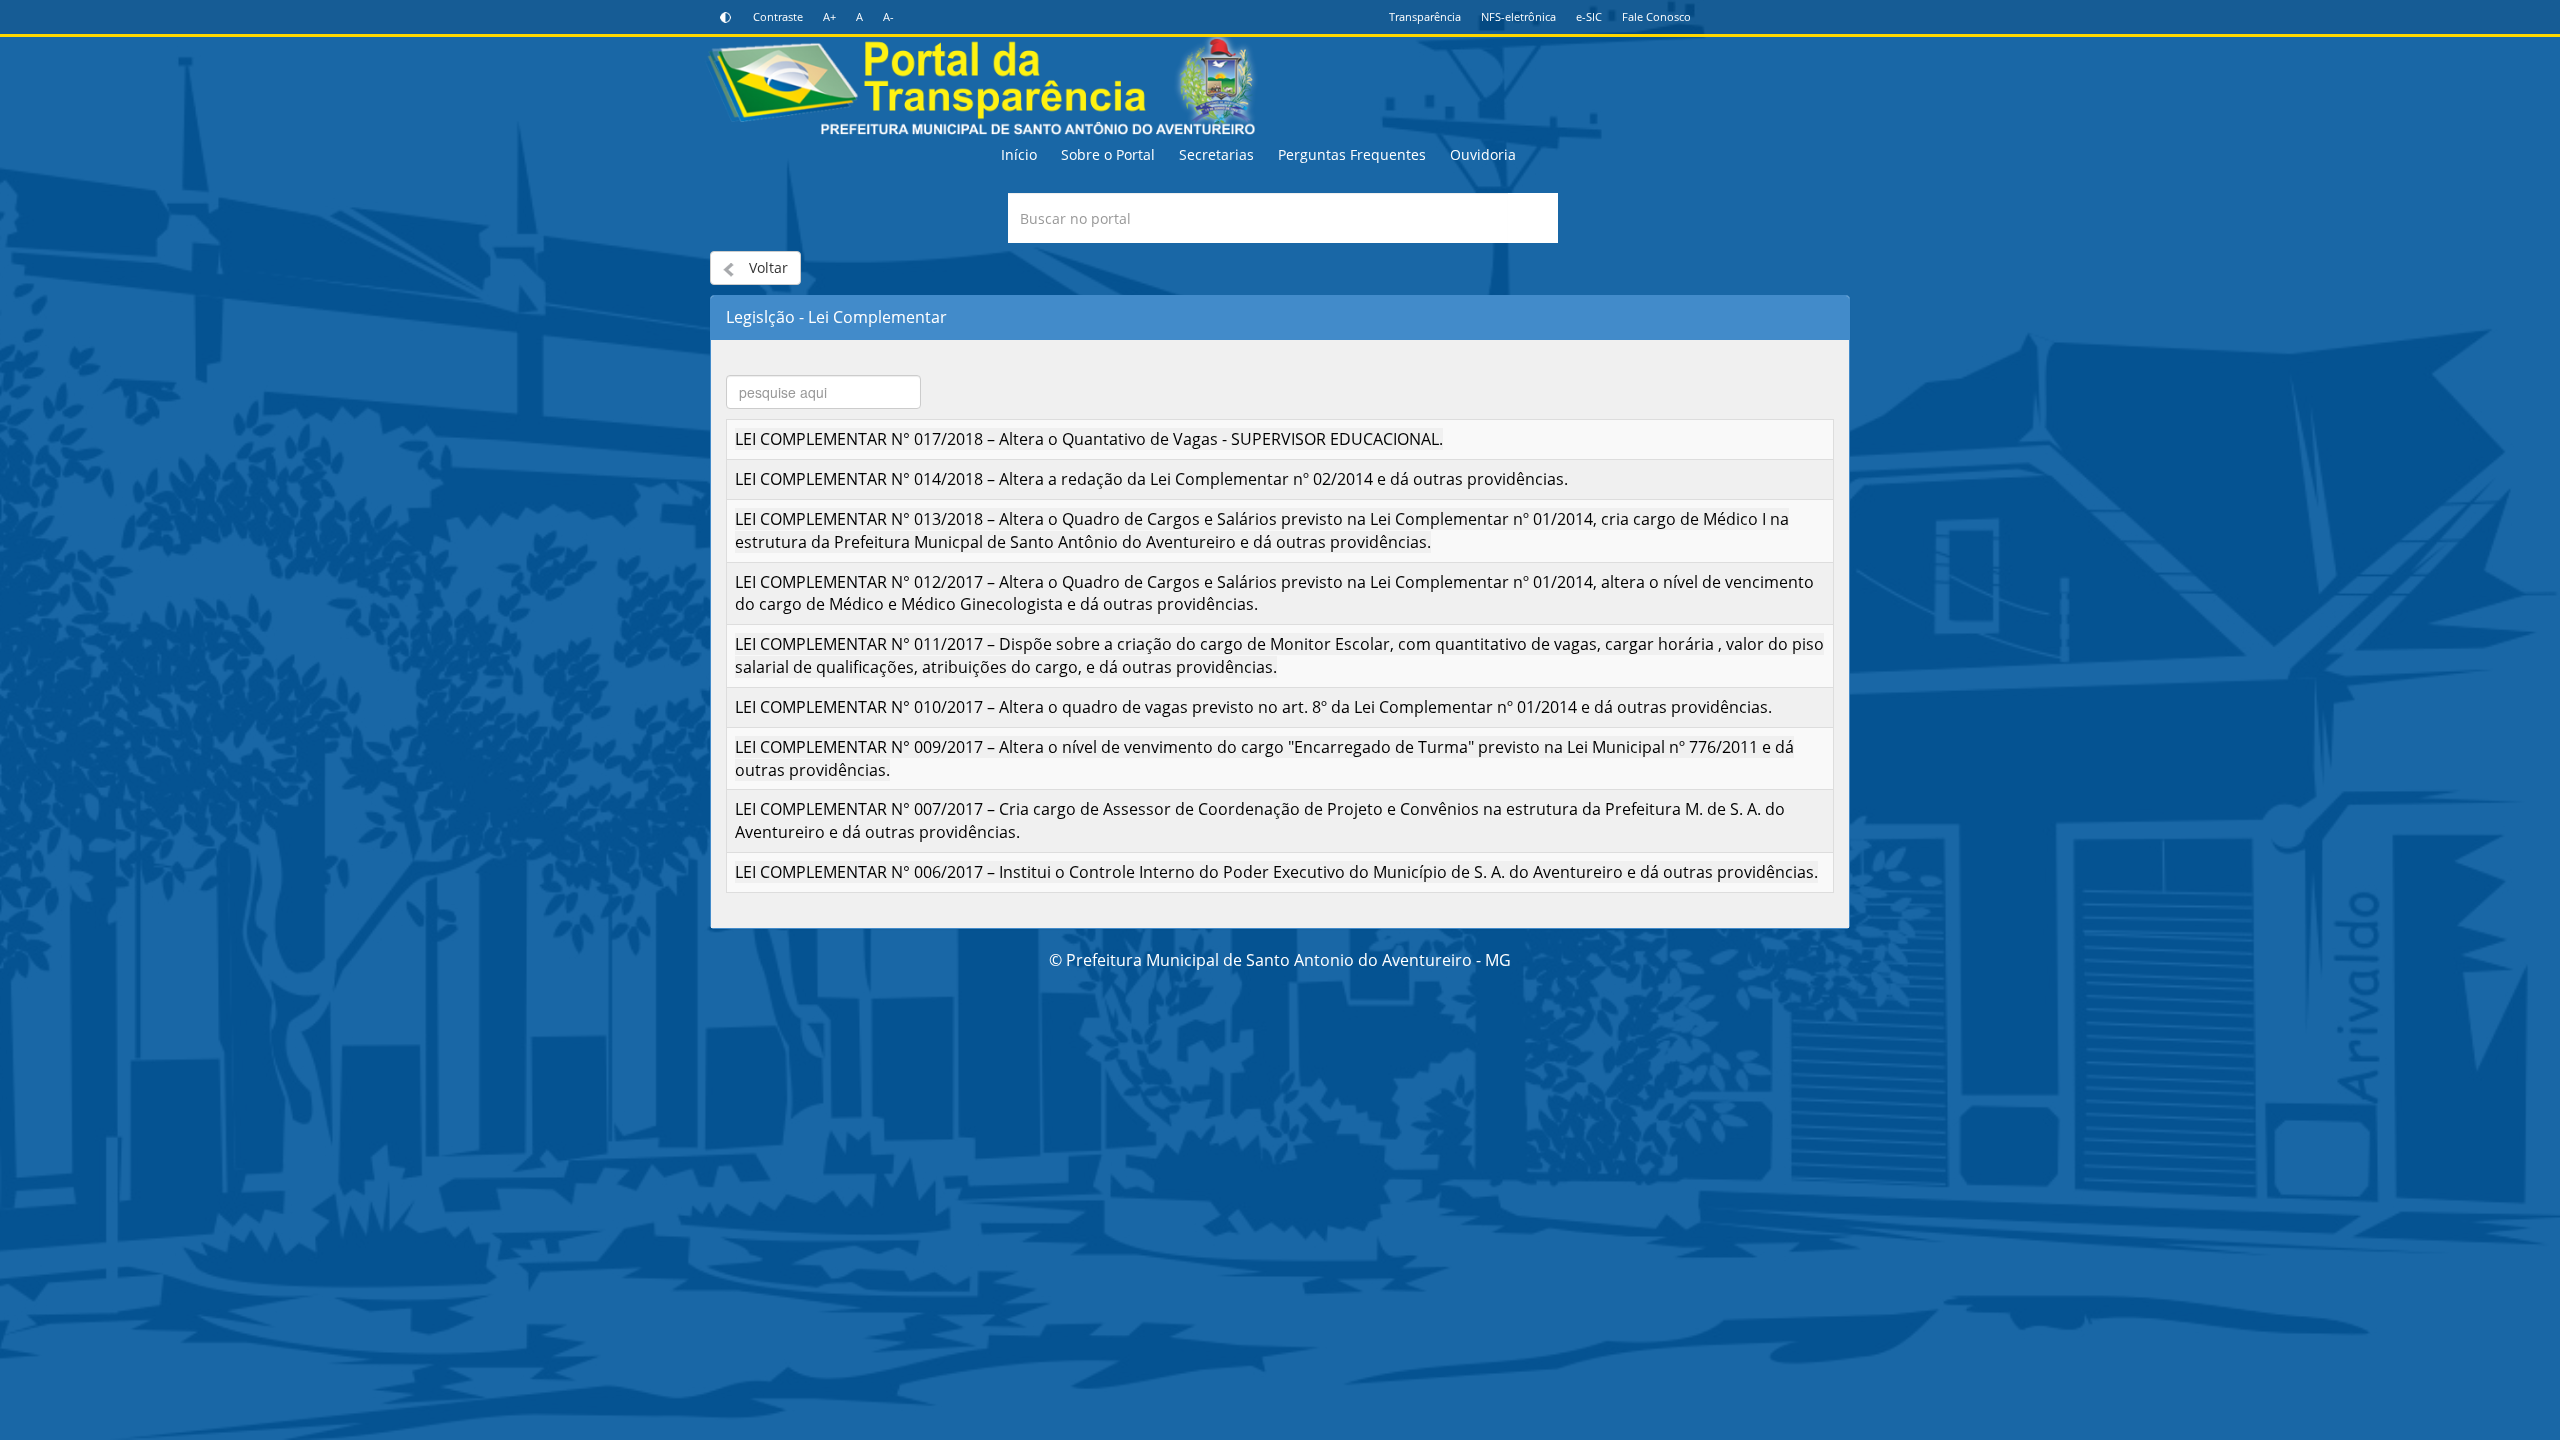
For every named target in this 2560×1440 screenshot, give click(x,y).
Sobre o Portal (1108, 154)
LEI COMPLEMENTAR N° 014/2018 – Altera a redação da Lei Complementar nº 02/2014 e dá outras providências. (1151, 479)
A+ (829, 16)
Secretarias (1216, 154)
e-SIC (1589, 16)
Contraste (778, 16)
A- (888, 16)
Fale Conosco (1656, 16)
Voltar (766, 267)
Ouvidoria (1483, 154)
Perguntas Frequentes (1352, 154)
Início (1019, 154)
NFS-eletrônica (1518, 16)
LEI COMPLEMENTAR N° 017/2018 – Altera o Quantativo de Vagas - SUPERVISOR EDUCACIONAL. (1089, 439)
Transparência (1425, 16)
